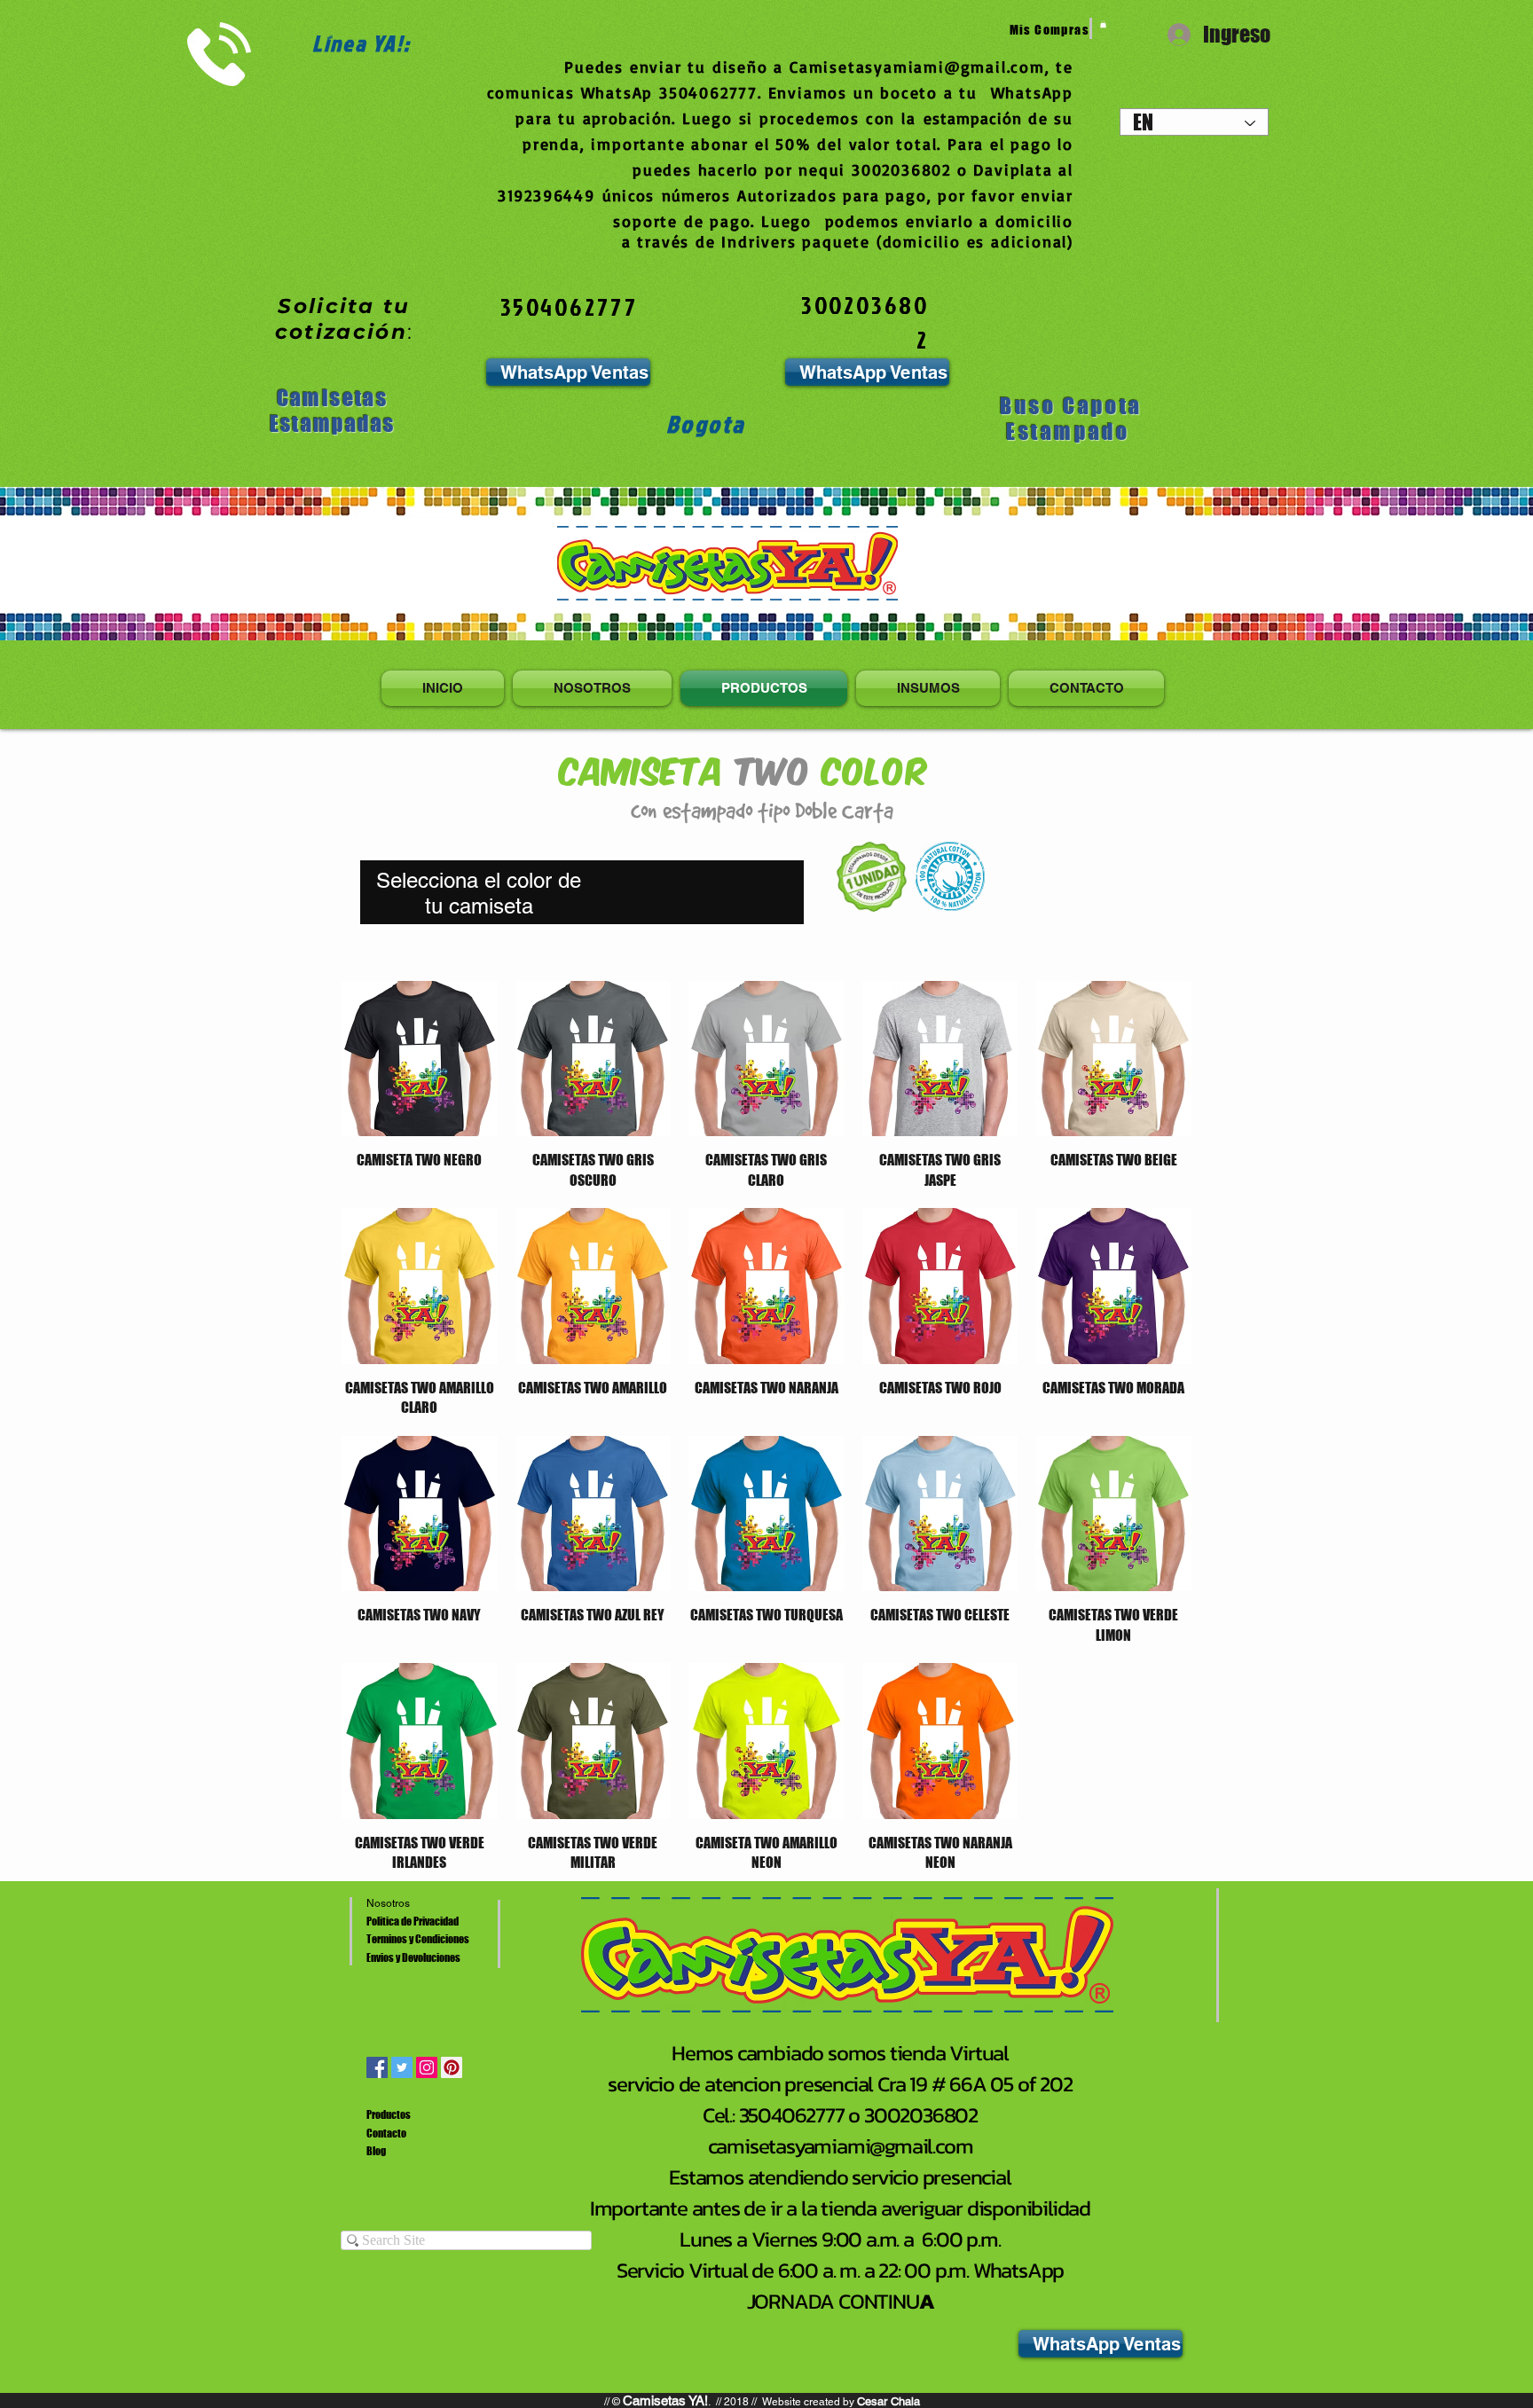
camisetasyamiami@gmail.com (841, 2146)
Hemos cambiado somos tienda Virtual (840, 2053)
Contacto (386, 2133)
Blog (376, 2151)
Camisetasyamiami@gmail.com (917, 67)
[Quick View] (420, 1059)
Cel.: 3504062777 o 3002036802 (840, 2115)
